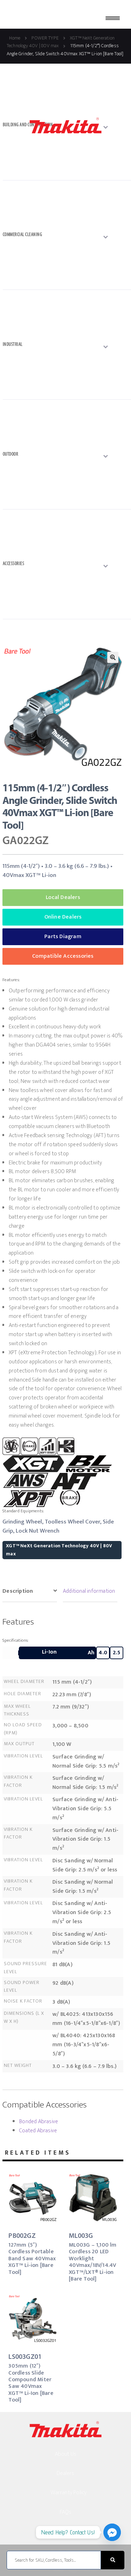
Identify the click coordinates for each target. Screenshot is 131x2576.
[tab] (30, 1592)
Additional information (89, 1591)
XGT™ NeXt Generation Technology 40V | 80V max (59, 1550)
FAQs (66, 2512)
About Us (66, 2454)
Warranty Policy (69, 2493)
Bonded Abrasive (39, 2122)
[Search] (113, 2560)
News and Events (70, 2531)
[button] (113, 657)
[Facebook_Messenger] (112, 2532)
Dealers (65, 2473)
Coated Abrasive (38, 2131)
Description (18, 1591)
